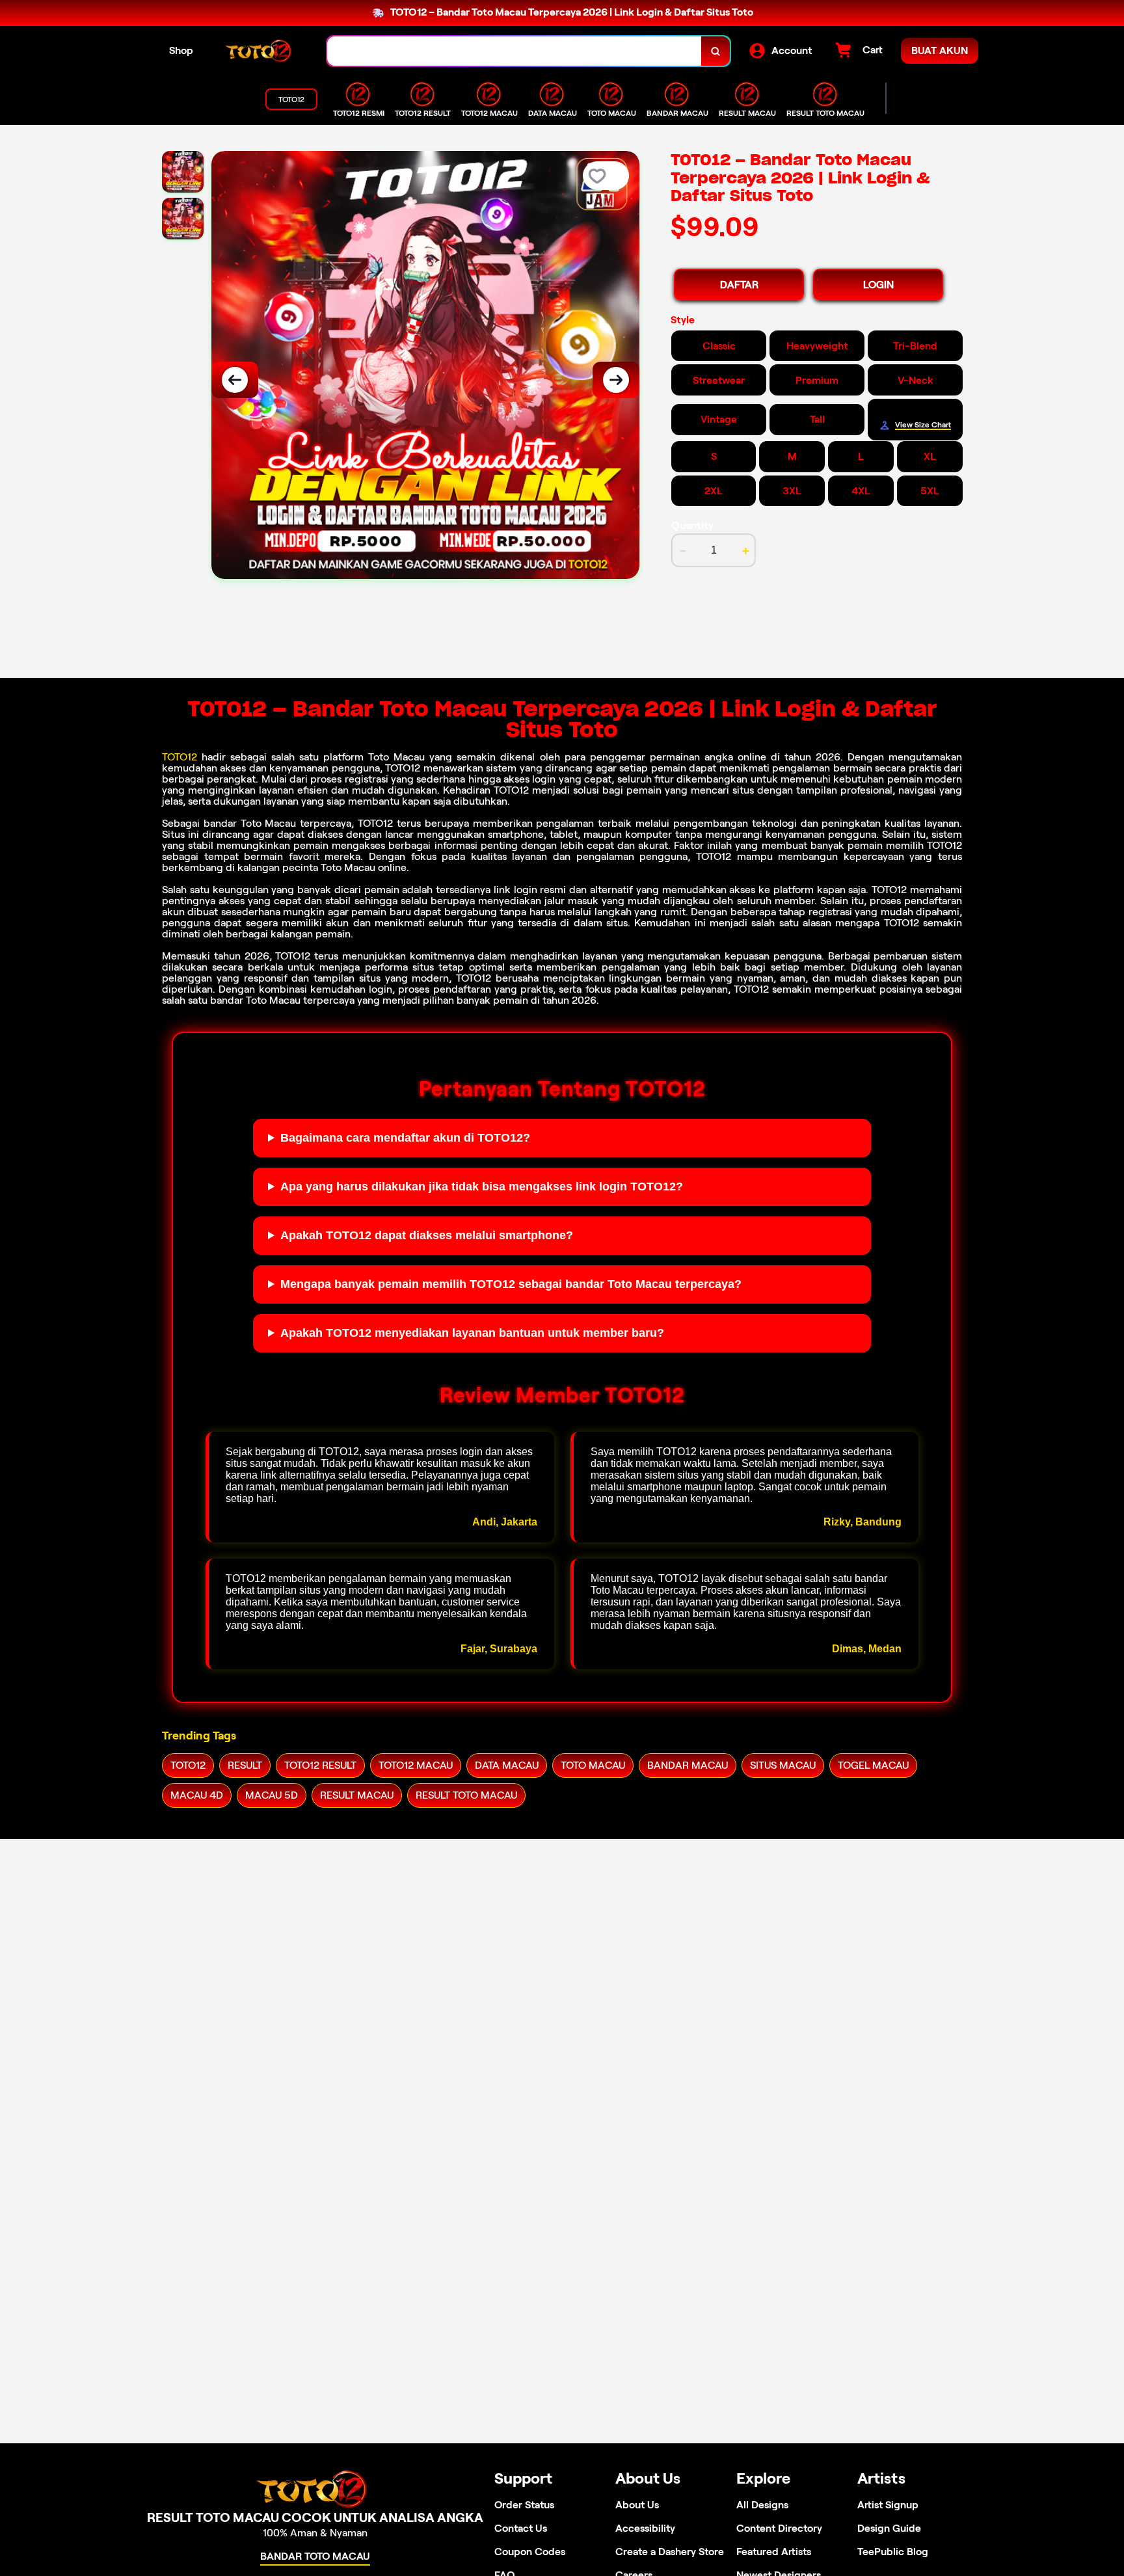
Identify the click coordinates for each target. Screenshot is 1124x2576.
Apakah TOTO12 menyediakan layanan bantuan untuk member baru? (472, 1333)
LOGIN (878, 285)
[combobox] (515, 51)
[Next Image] (616, 380)
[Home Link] (260, 51)
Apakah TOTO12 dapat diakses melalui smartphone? (427, 1235)
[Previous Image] (235, 380)
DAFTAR (739, 285)
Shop (181, 50)
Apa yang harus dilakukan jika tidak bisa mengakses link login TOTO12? (482, 1187)
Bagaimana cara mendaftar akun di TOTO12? (405, 1138)
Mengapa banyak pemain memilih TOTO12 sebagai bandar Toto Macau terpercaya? (511, 1284)
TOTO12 (180, 757)
